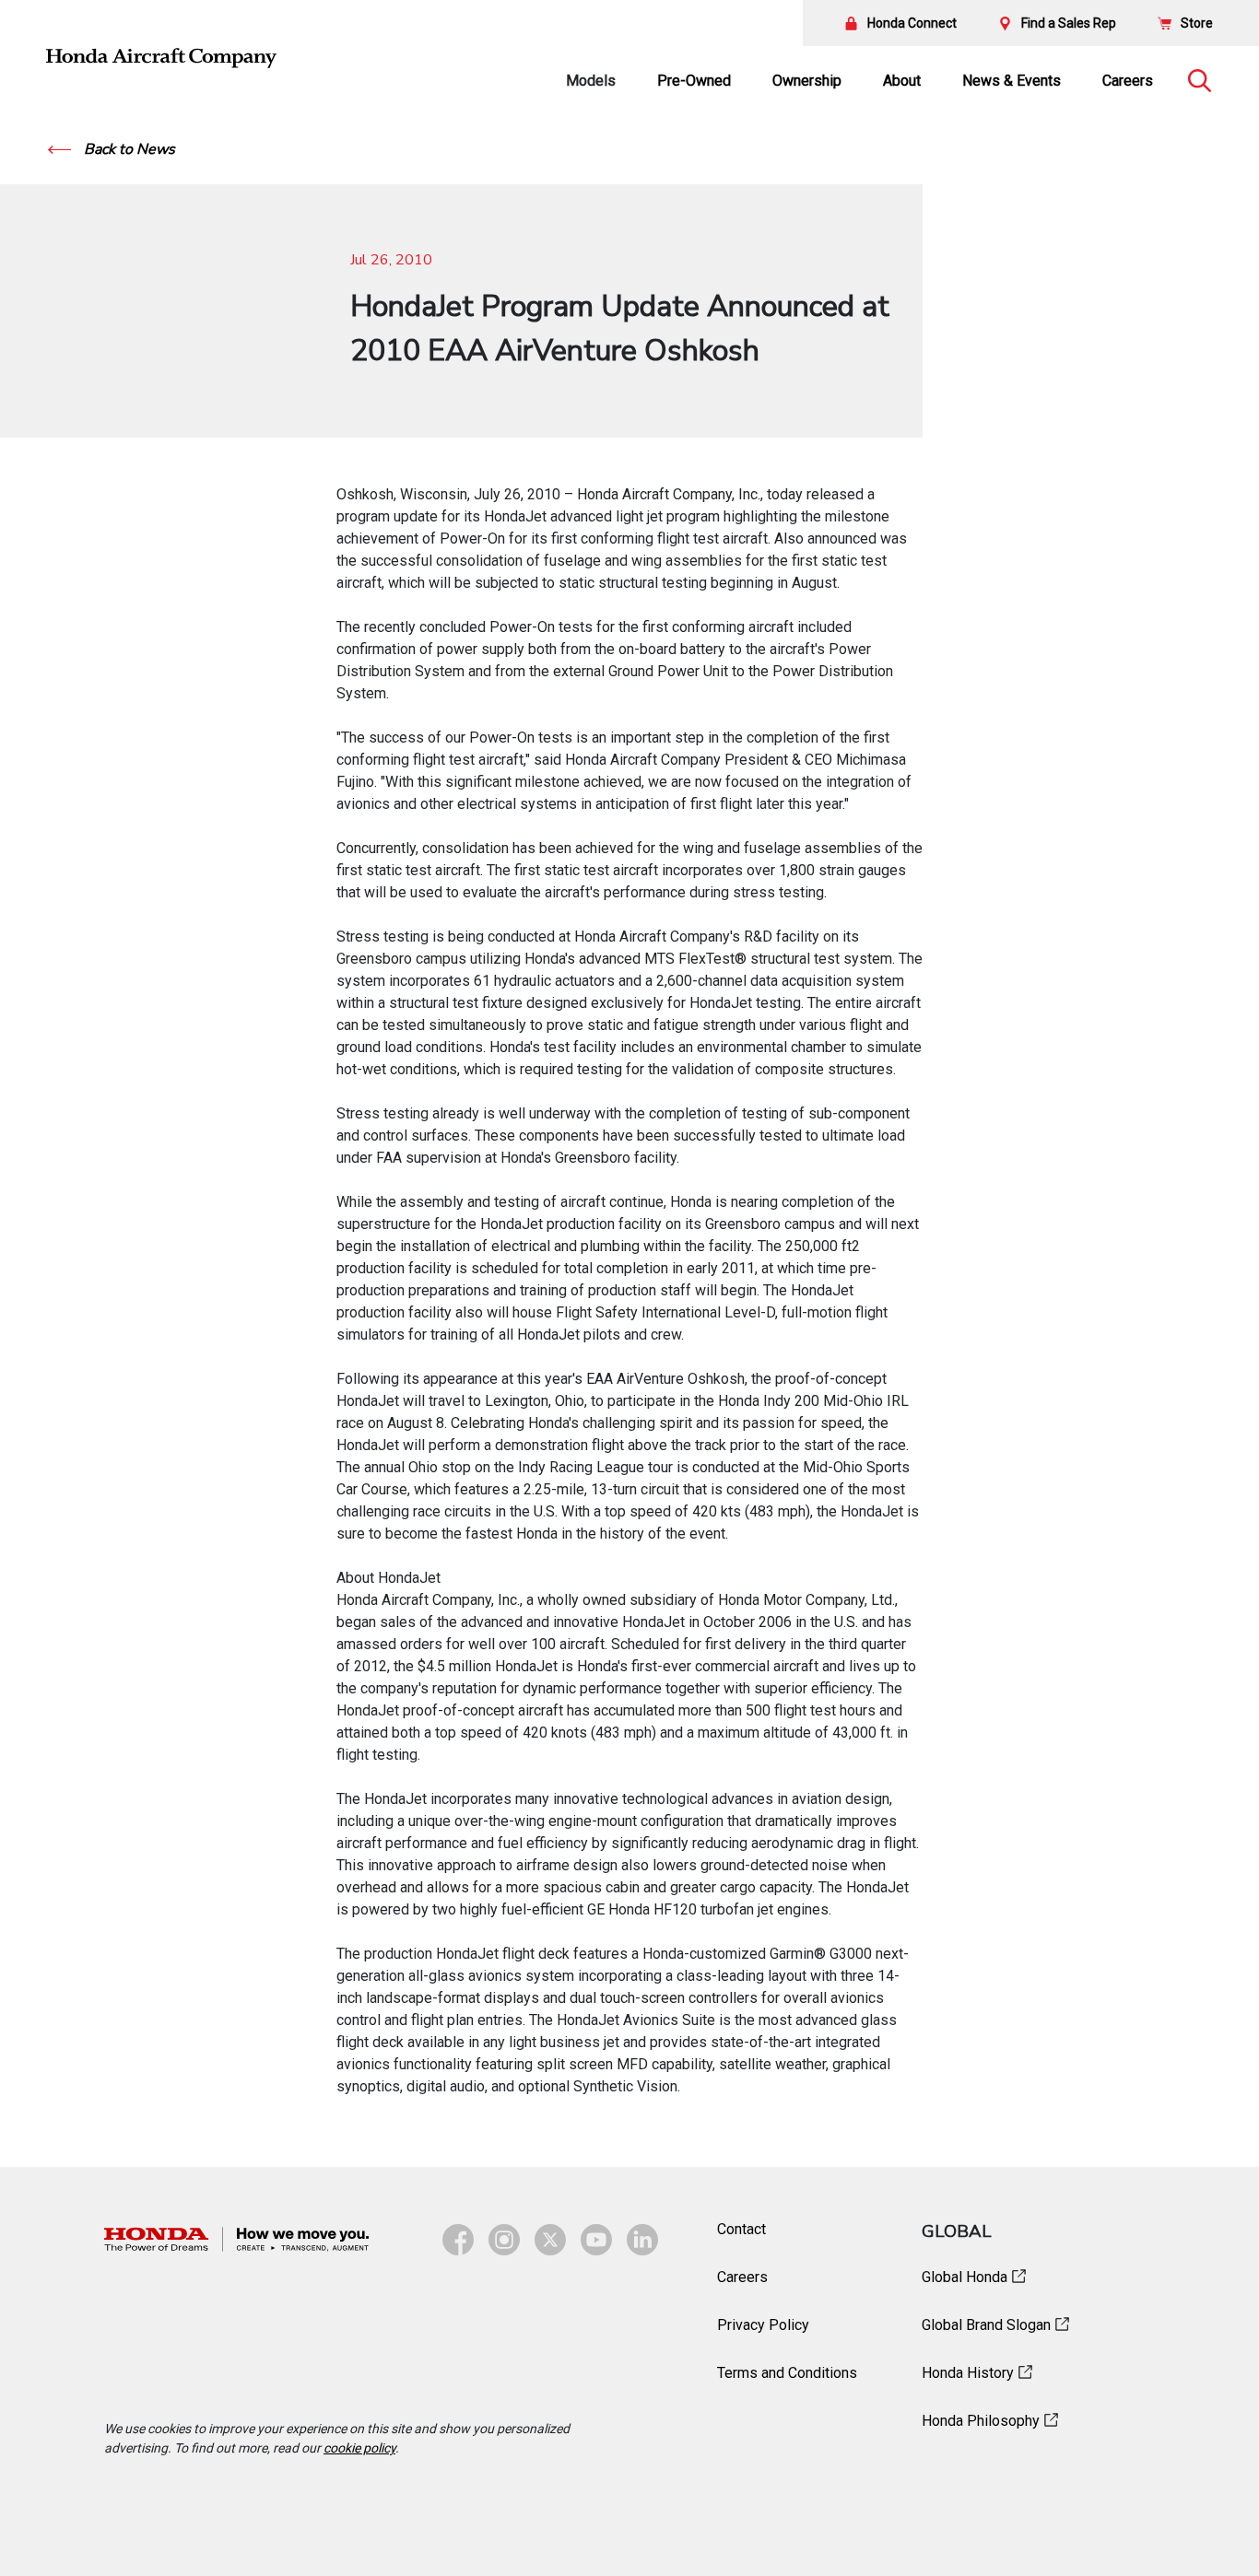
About (902, 81)
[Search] (1199, 81)
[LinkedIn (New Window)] (642, 2240)
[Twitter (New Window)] (550, 2240)
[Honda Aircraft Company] (161, 58)
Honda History (968, 2373)
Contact (741, 2229)
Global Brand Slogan (986, 2325)
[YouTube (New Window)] (596, 2240)
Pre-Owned (694, 81)
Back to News (128, 149)
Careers (1128, 81)
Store (1197, 23)
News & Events (1012, 81)
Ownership (807, 81)
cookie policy (359, 2448)
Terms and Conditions (787, 2373)
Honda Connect (912, 23)
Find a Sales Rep (1069, 23)
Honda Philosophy (981, 2421)
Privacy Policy (763, 2325)
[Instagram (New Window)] (504, 2240)
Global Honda (965, 2277)
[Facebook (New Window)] (458, 2240)
